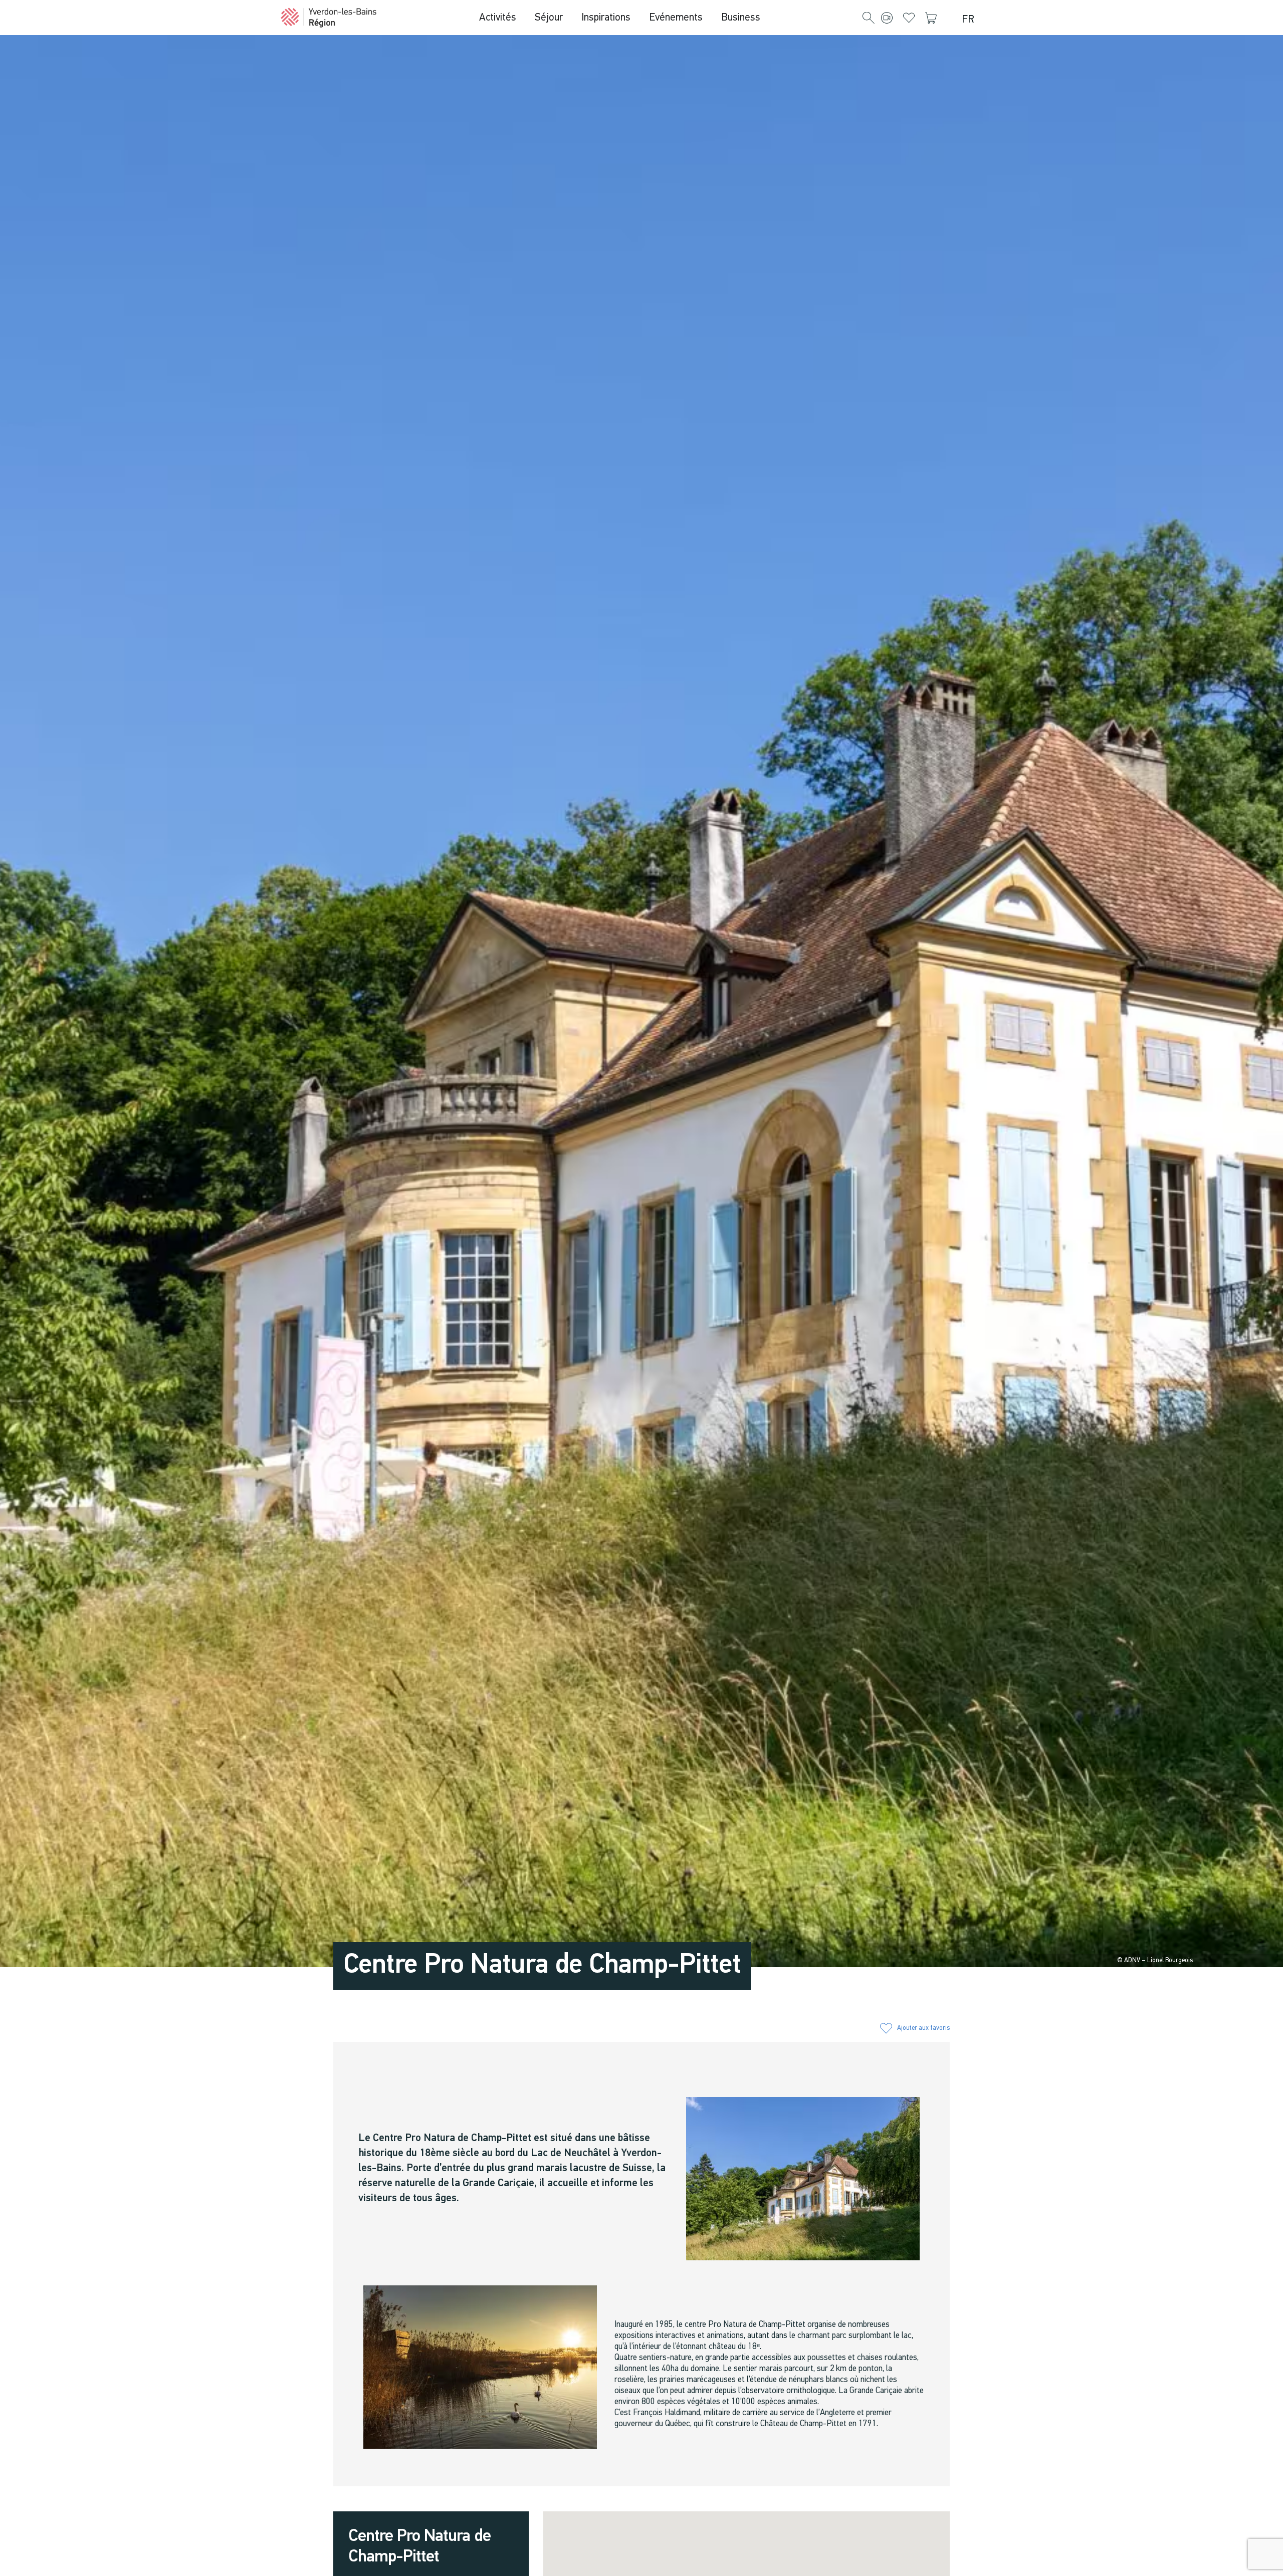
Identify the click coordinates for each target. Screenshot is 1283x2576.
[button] (869, 19)
